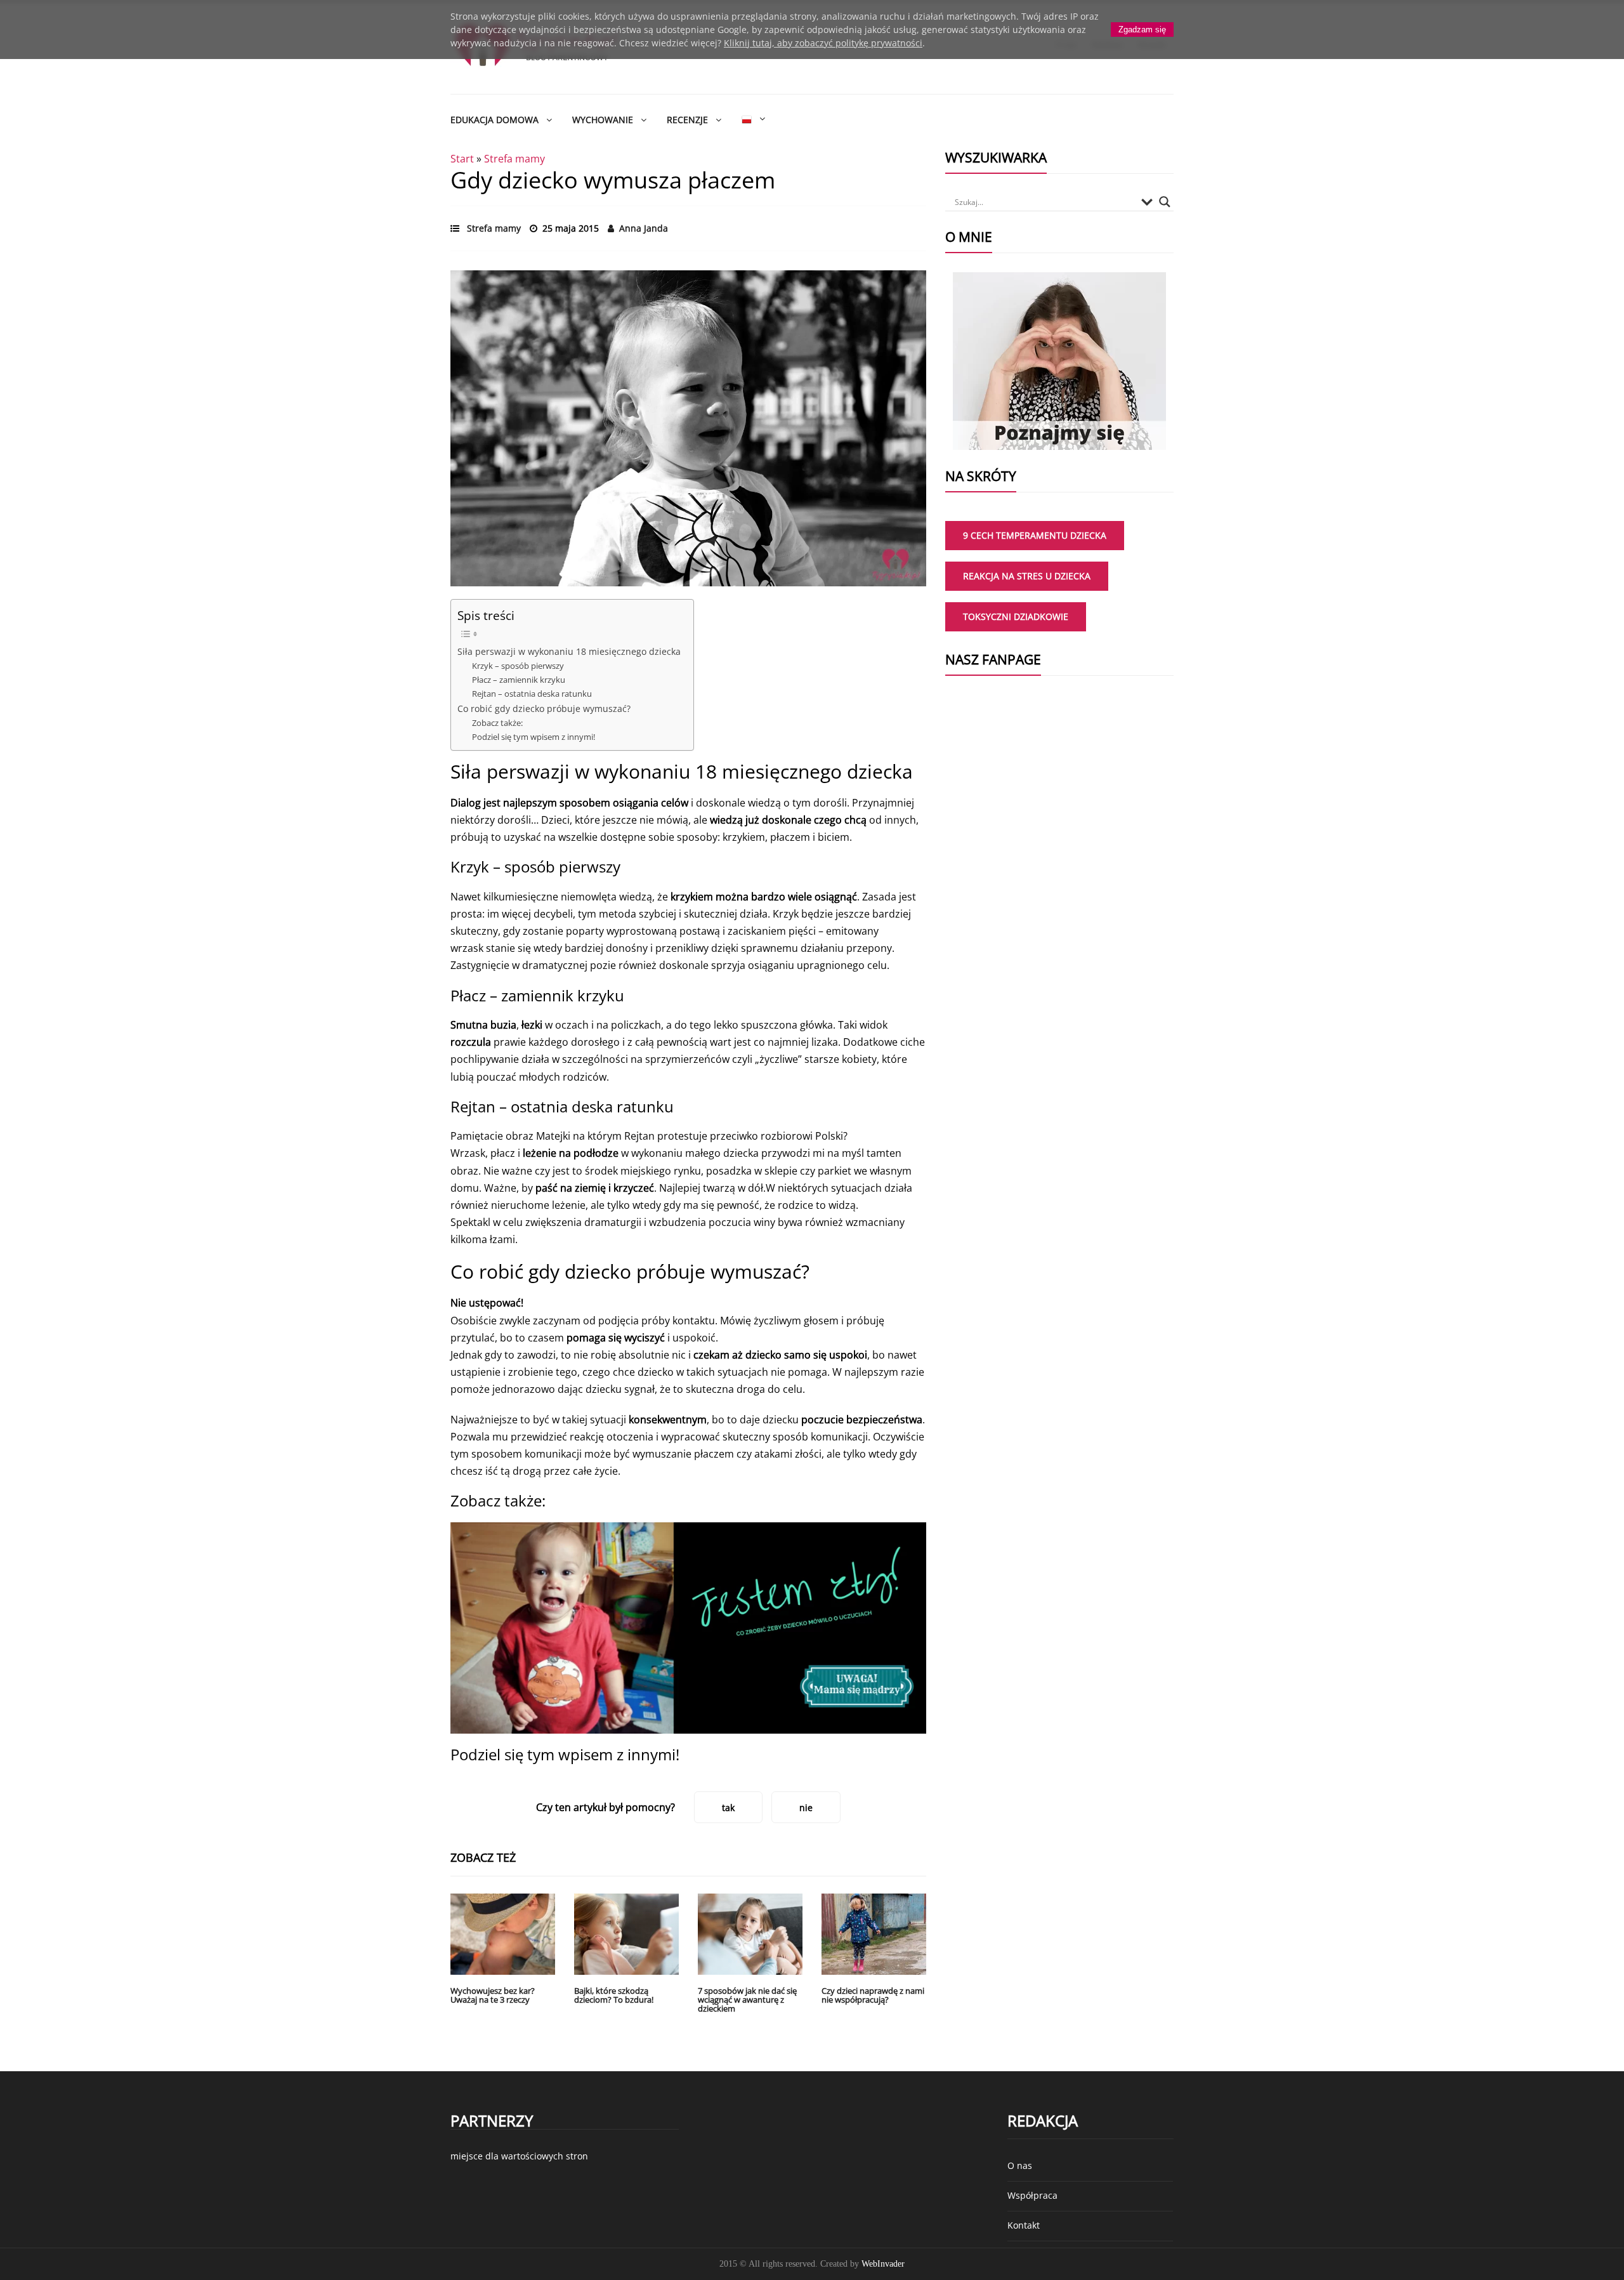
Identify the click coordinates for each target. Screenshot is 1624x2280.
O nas (1020, 2165)
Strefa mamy (514, 159)
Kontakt (1024, 2225)
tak (728, 1808)
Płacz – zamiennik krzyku (519, 680)
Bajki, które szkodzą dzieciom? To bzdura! (614, 1995)
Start (462, 159)
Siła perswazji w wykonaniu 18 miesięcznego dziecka (569, 651)
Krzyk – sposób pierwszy (518, 666)
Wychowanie (603, 120)
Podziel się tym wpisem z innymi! (534, 737)
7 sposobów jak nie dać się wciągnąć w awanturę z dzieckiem (747, 2000)
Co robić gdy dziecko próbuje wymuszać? (544, 708)
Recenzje (687, 120)
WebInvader (883, 2264)
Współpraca (1032, 2195)
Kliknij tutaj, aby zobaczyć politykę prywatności (823, 43)
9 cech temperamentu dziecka (1035, 535)
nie (806, 1808)
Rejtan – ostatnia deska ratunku (532, 694)
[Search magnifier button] (1165, 202)
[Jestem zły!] (688, 1628)
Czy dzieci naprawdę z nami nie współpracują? (873, 1995)
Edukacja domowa (494, 120)
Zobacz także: (497, 723)
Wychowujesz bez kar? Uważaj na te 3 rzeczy (493, 1995)
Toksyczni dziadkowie (1016, 616)
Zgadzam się (1142, 30)
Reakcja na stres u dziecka (1027, 576)
